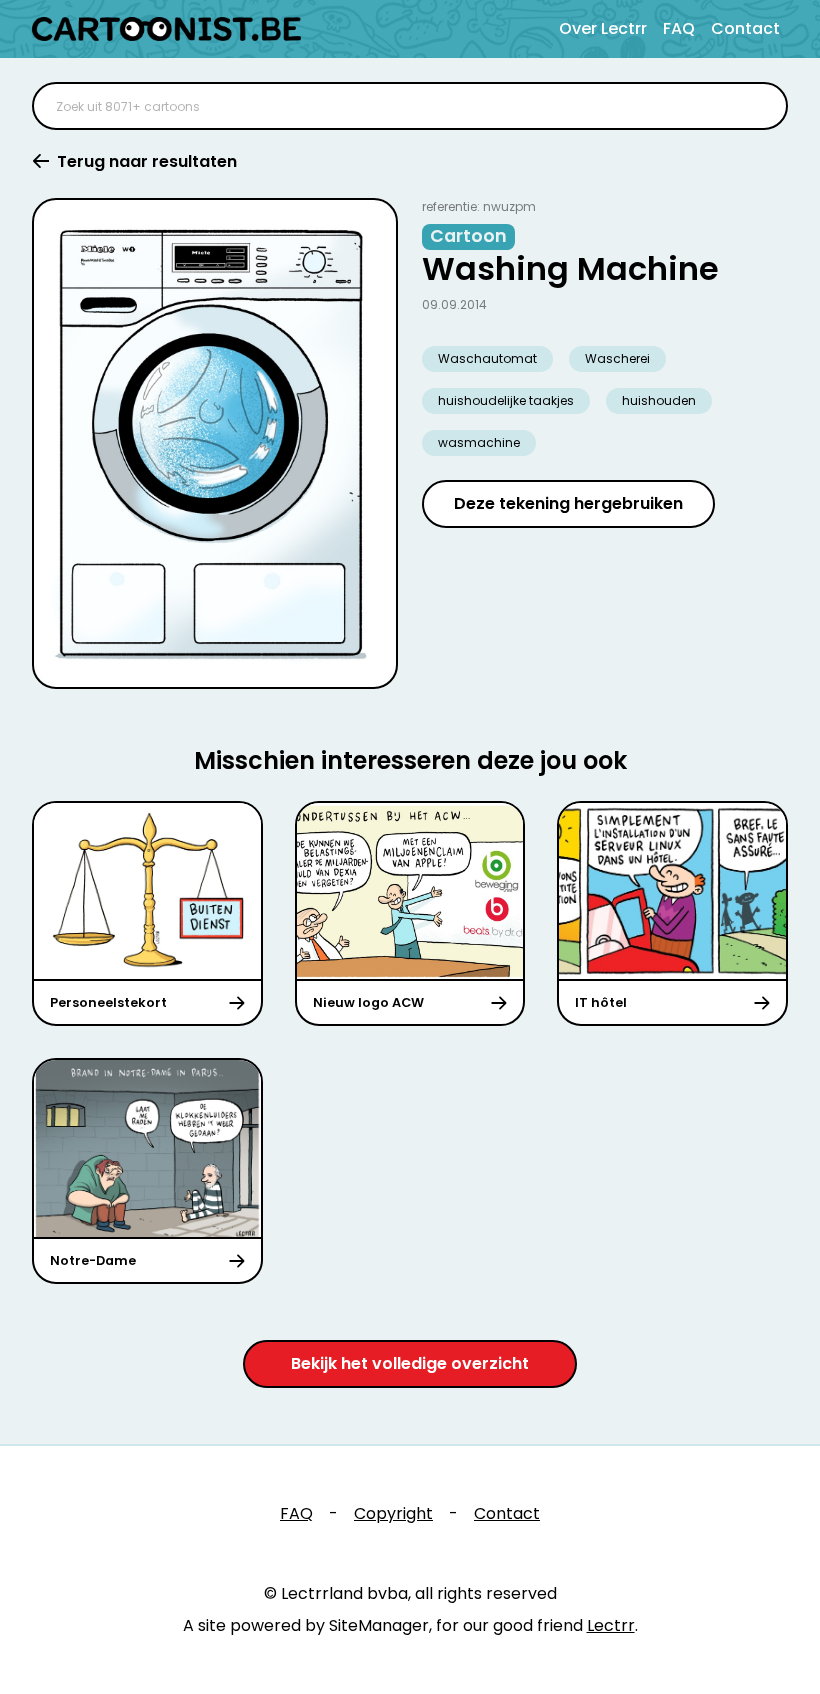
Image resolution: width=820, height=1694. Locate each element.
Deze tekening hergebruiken (568, 503)
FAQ (679, 28)
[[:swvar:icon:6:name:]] (760, 106)
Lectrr (611, 1625)
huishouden (659, 400)
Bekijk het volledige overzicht (410, 1363)
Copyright (393, 1513)
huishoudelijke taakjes (506, 400)
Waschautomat (487, 358)
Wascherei (617, 358)
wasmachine (479, 442)
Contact (745, 28)
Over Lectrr (603, 28)
